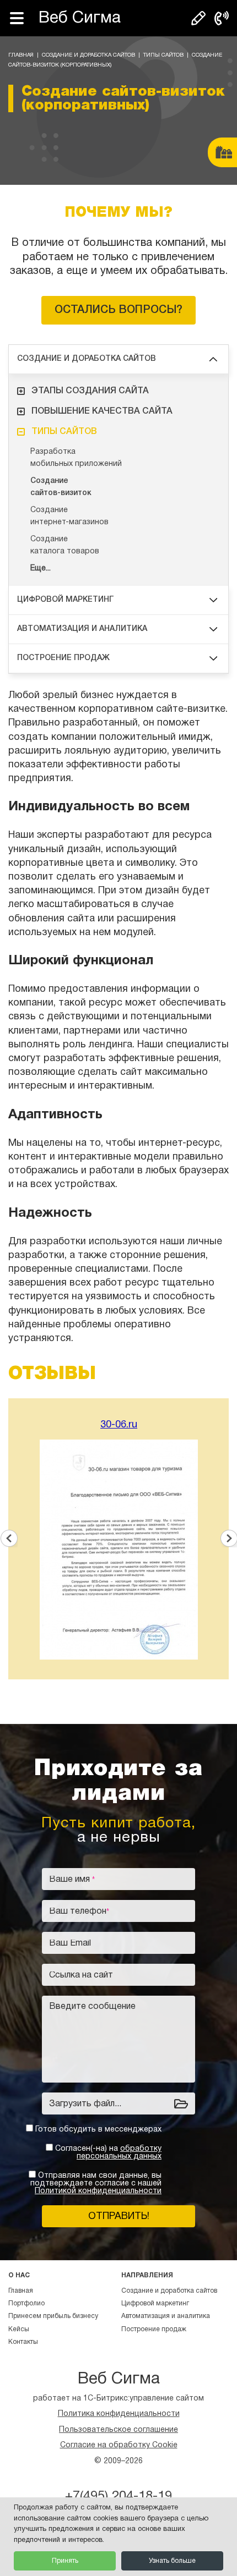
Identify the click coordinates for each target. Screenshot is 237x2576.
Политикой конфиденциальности (98, 2191)
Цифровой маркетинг (66, 600)
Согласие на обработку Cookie (119, 2445)
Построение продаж (63, 658)
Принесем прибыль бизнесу (53, 2316)
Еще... (41, 569)
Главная (21, 55)
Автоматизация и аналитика (82, 629)
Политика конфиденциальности (119, 2414)
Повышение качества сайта (102, 411)
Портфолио (26, 2303)
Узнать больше (172, 2561)
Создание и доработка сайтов (88, 55)
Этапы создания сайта (90, 391)
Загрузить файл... (85, 2104)
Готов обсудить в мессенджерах (98, 2130)
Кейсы (19, 2329)
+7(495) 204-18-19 (118, 2497)
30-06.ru (119, 1425)
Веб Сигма (80, 18)
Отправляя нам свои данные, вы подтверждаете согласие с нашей (96, 2184)
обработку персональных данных (119, 2153)
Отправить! (119, 2217)
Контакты (23, 2342)
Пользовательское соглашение (118, 2430)
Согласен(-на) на (108, 2153)
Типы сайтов (163, 55)
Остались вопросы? (118, 310)
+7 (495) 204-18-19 (222, 18)
